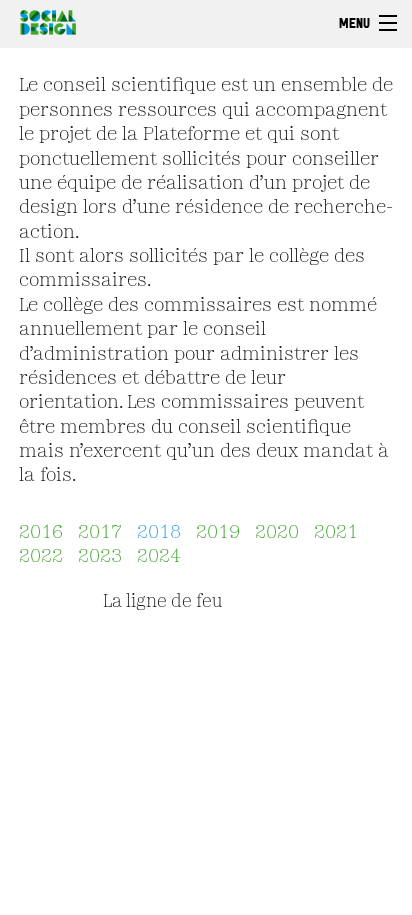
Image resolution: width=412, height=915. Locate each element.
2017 (100, 533)
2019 (218, 533)
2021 (336, 533)
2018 (159, 533)
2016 (41, 533)
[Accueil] (43, 20)
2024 (159, 557)
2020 (277, 533)
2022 (41, 557)
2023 (100, 557)
